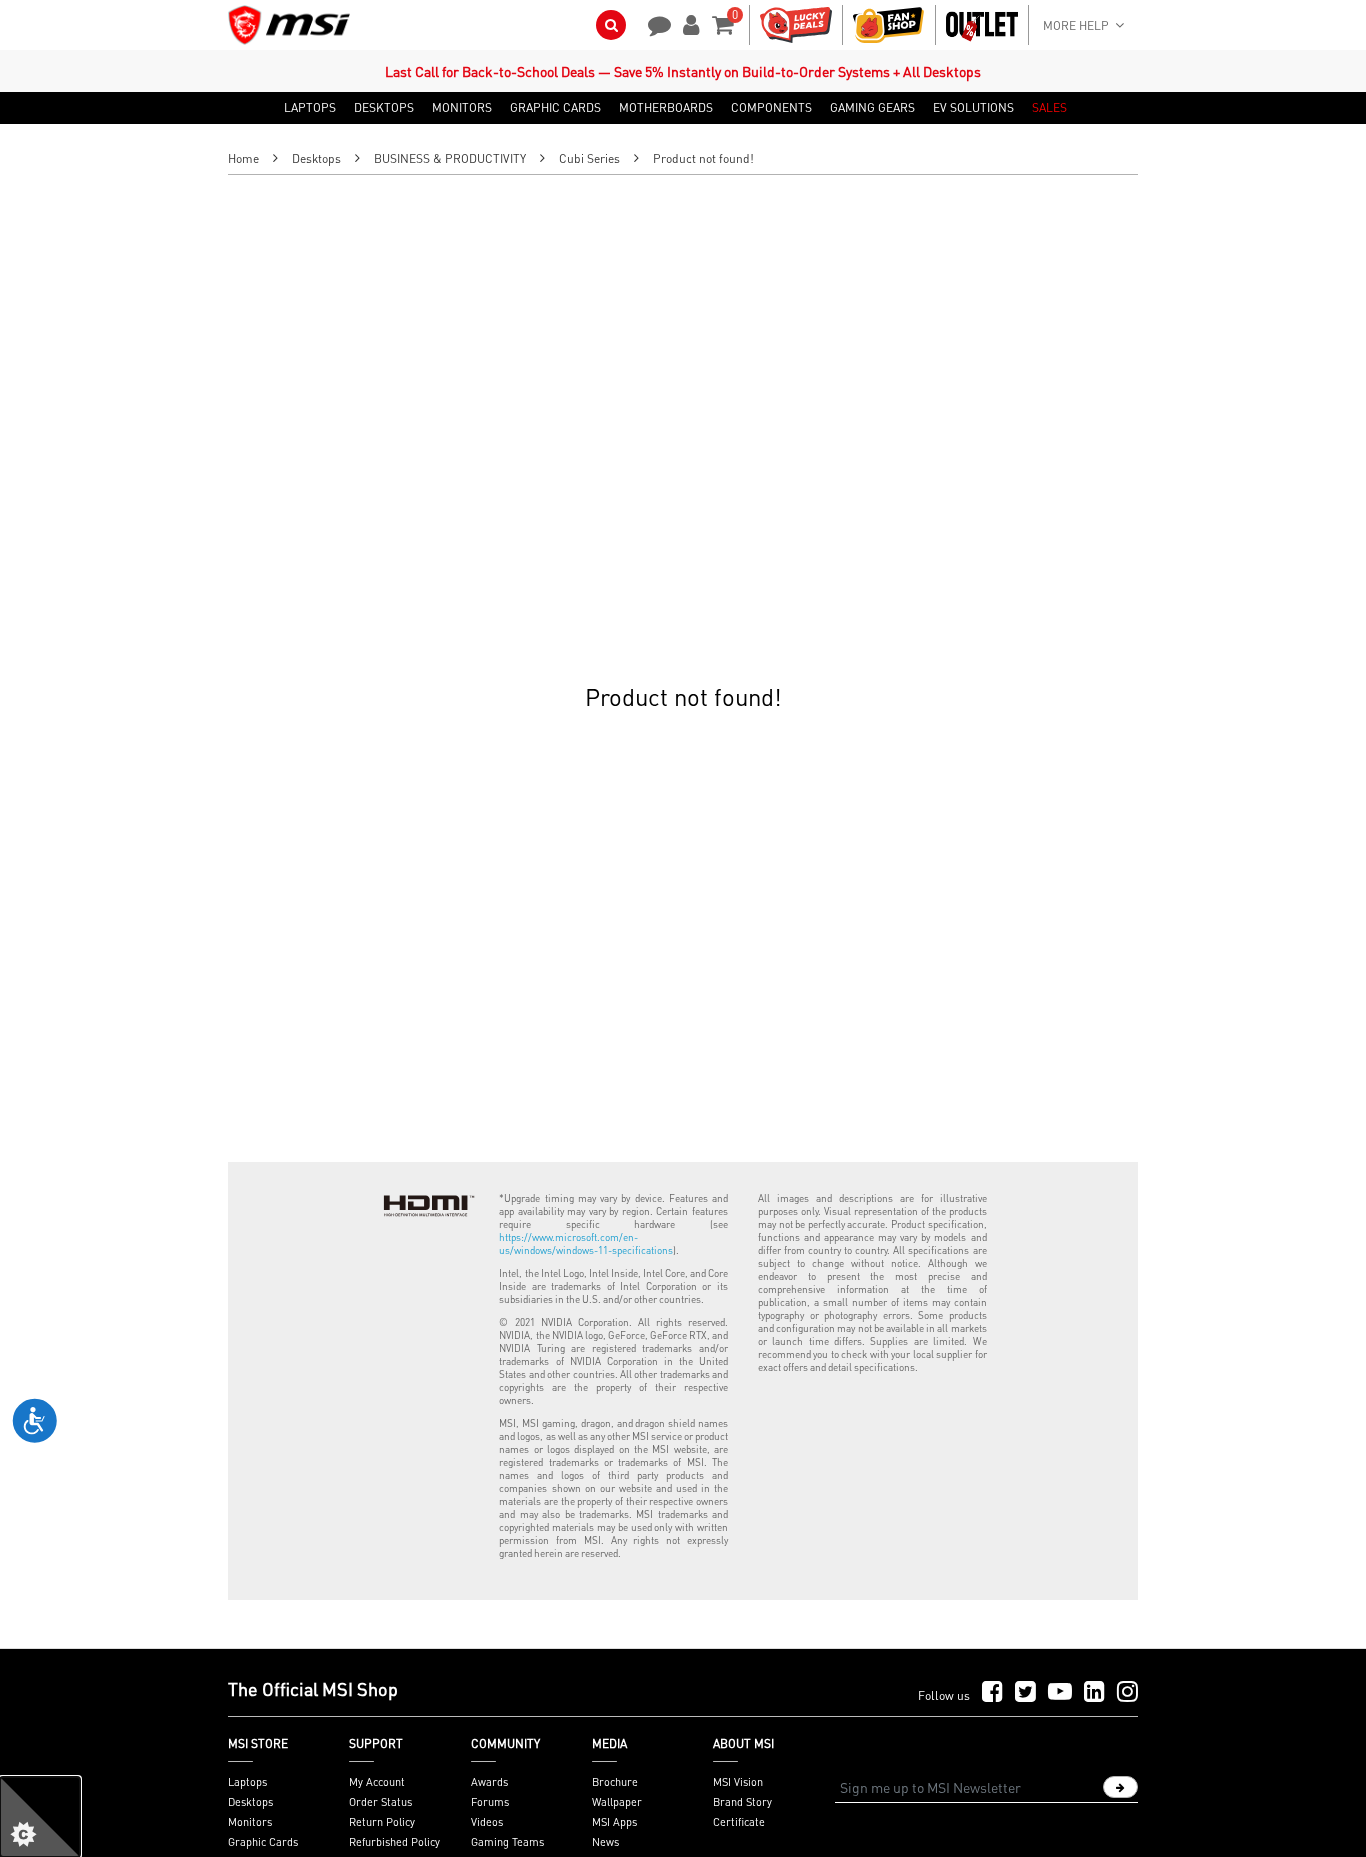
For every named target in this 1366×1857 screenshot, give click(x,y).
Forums (490, 1802)
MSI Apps (614, 1822)
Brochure (615, 1782)
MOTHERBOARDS (666, 108)
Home (243, 158)
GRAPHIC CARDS (555, 108)
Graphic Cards (263, 1842)
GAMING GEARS (872, 108)
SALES (1049, 108)
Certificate (739, 1822)
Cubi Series (589, 158)
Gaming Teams (507, 1842)
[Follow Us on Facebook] (992, 1692)
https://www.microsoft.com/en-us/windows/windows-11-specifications (586, 1243)
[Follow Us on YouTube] (1060, 1692)
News (605, 1842)
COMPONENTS (771, 108)
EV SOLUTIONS (973, 108)
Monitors (250, 1822)
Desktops (316, 158)
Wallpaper (617, 1802)
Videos (487, 1822)
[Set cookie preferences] (40, 1817)
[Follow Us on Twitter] (1025, 1692)
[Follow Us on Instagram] (1127, 1692)
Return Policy (382, 1822)
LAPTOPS (310, 108)
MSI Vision (738, 1782)
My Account (377, 1782)
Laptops (247, 1782)
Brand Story (742, 1802)
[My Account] (688, 23)
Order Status (380, 1802)
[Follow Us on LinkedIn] (1094, 1692)
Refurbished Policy (394, 1842)
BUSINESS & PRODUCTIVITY (450, 158)
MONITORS (462, 108)
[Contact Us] (653, 23)
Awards (489, 1782)
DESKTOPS (384, 108)
